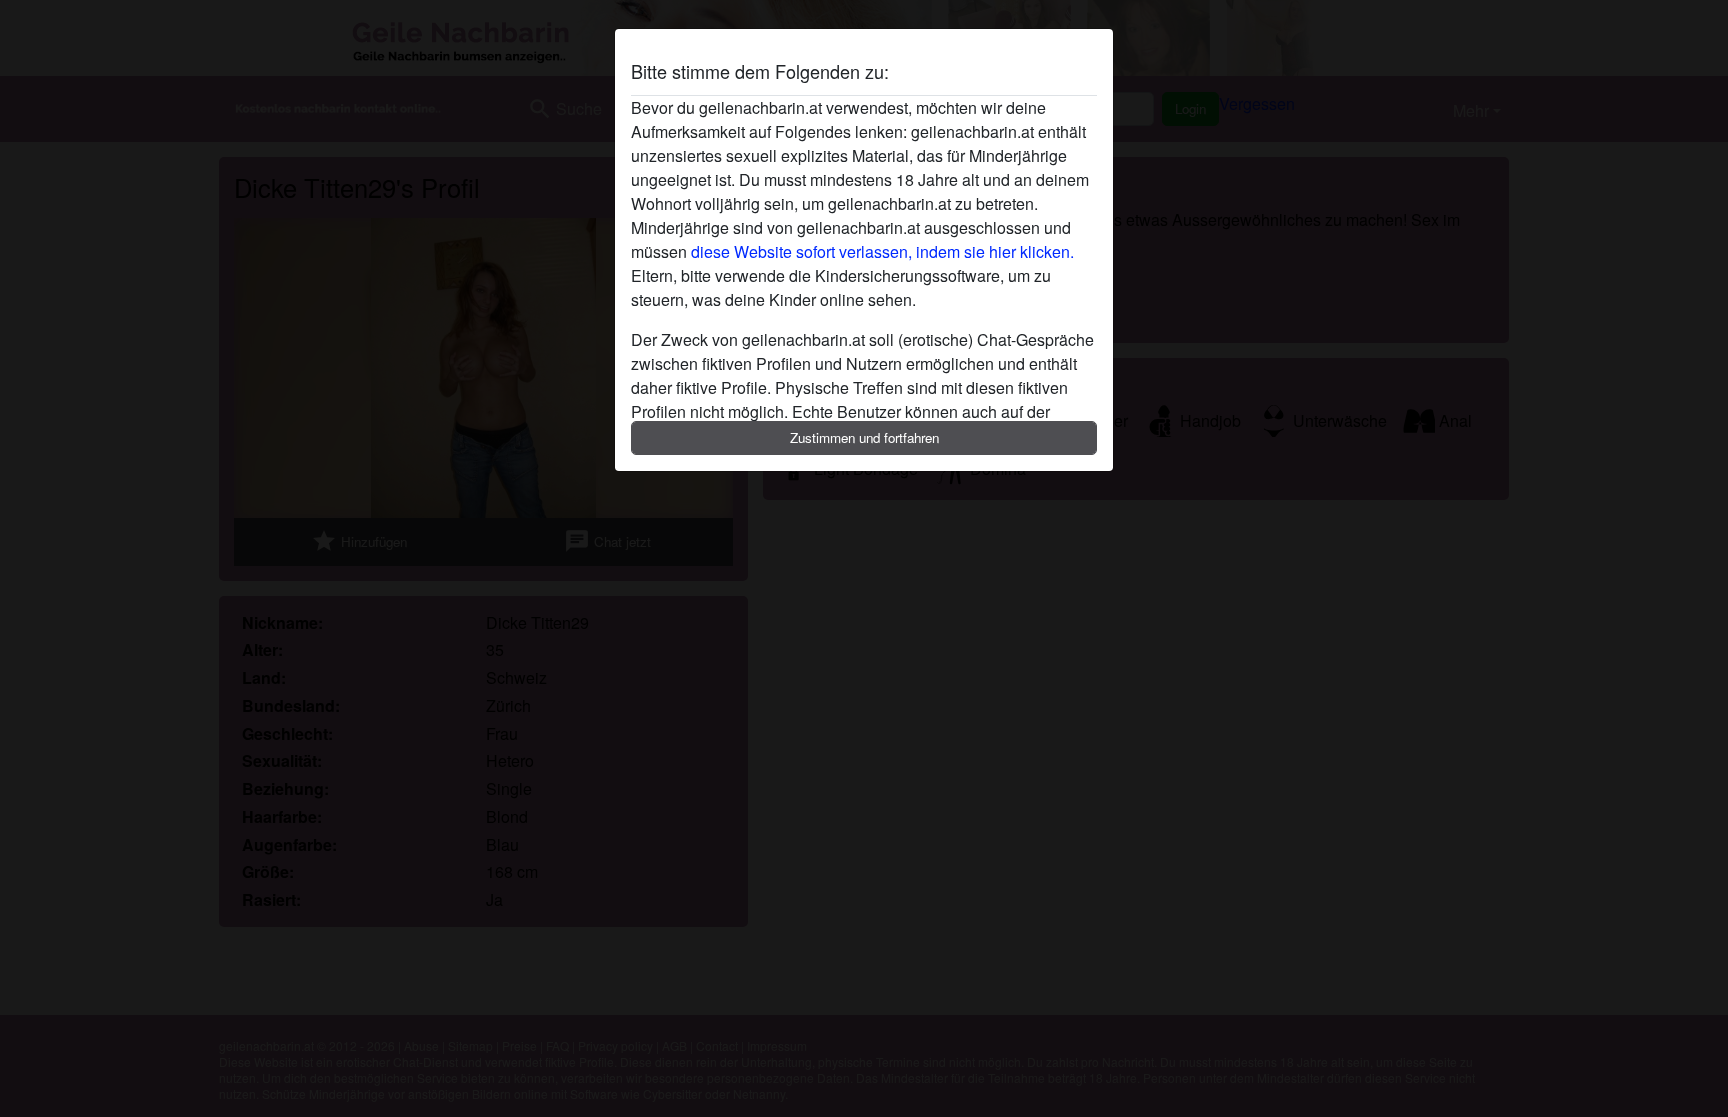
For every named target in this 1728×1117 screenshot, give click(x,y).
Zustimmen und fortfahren (864, 437)
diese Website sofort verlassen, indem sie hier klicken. (882, 251)
